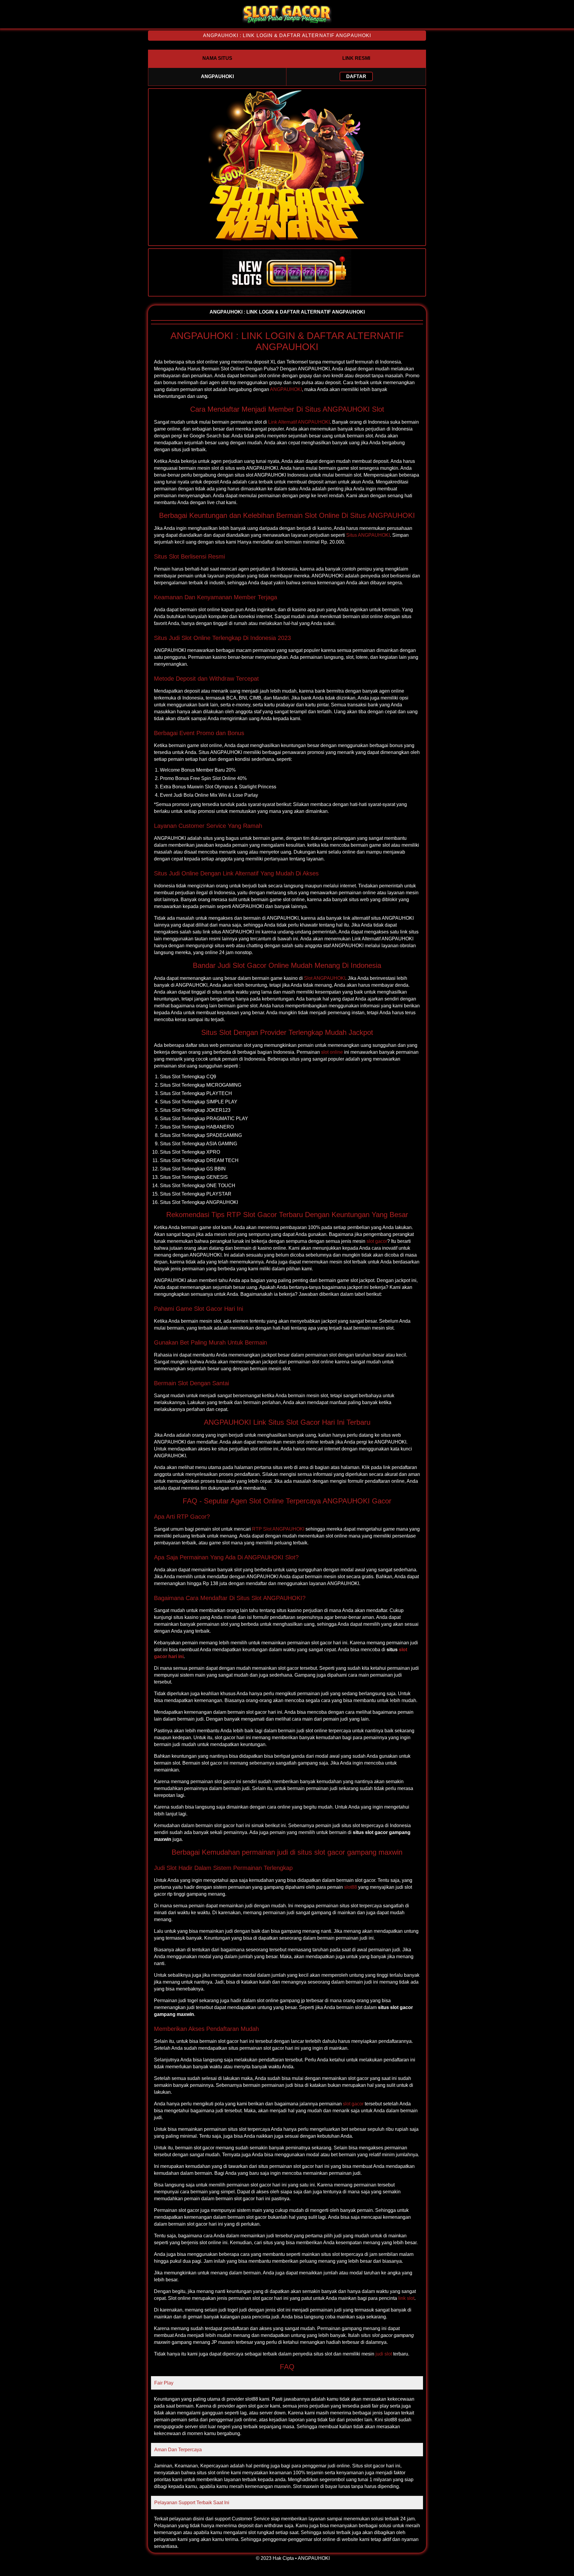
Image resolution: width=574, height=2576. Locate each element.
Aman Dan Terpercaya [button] (178, 2450)
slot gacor (377, 1241)
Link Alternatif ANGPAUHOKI (299, 422)
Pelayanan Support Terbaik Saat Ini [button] (192, 2503)
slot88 (351, 1887)
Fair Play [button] (164, 2383)
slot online (332, 1052)
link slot (406, 2298)
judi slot (384, 2354)
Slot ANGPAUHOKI (325, 978)
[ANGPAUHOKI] (287, 23)
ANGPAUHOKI (286, 389)
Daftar (356, 76)
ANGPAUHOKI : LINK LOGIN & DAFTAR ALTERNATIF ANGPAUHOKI (287, 35)
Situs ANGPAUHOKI (368, 535)
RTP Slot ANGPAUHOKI (278, 1529)
